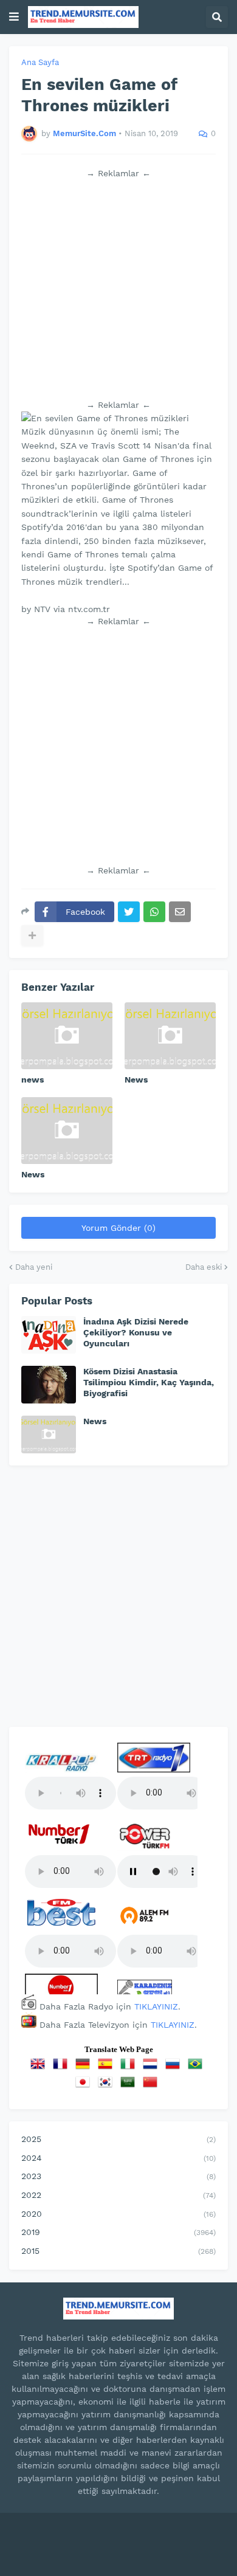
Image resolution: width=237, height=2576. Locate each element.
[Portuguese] (197, 2068)
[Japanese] (85, 2086)
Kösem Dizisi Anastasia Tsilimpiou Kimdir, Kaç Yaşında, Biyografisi (149, 1382)
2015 (118, 2251)
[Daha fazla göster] (32, 935)
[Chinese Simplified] (153, 2086)
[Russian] (175, 2068)
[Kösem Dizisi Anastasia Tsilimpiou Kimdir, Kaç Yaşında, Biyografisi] (49, 1385)
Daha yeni (34, 1267)
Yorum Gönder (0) (118, 1228)
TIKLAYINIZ (156, 2006)
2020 (118, 2214)
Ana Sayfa (40, 62)
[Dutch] (153, 2068)
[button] (14, 17)
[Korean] (108, 2086)
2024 (118, 2158)
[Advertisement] (118, 289)
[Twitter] (129, 912)
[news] (67, 1036)
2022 (118, 2195)
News (136, 1080)
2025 (118, 2139)
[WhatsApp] (154, 912)
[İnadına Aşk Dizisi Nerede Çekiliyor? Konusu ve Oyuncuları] (49, 1335)
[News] (170, 1036)
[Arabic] (130, 2086)
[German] (85, 2068)
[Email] (180, 912)
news (33, 1080)
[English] (40, 2068)
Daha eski (204, 1267)
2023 (118, 2176)
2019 (118, 2232)
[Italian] (130, 2068)
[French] (63, 2068)
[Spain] (108, 2068)
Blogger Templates (166, 2533)
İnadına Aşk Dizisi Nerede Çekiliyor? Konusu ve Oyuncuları (136, 1332)
